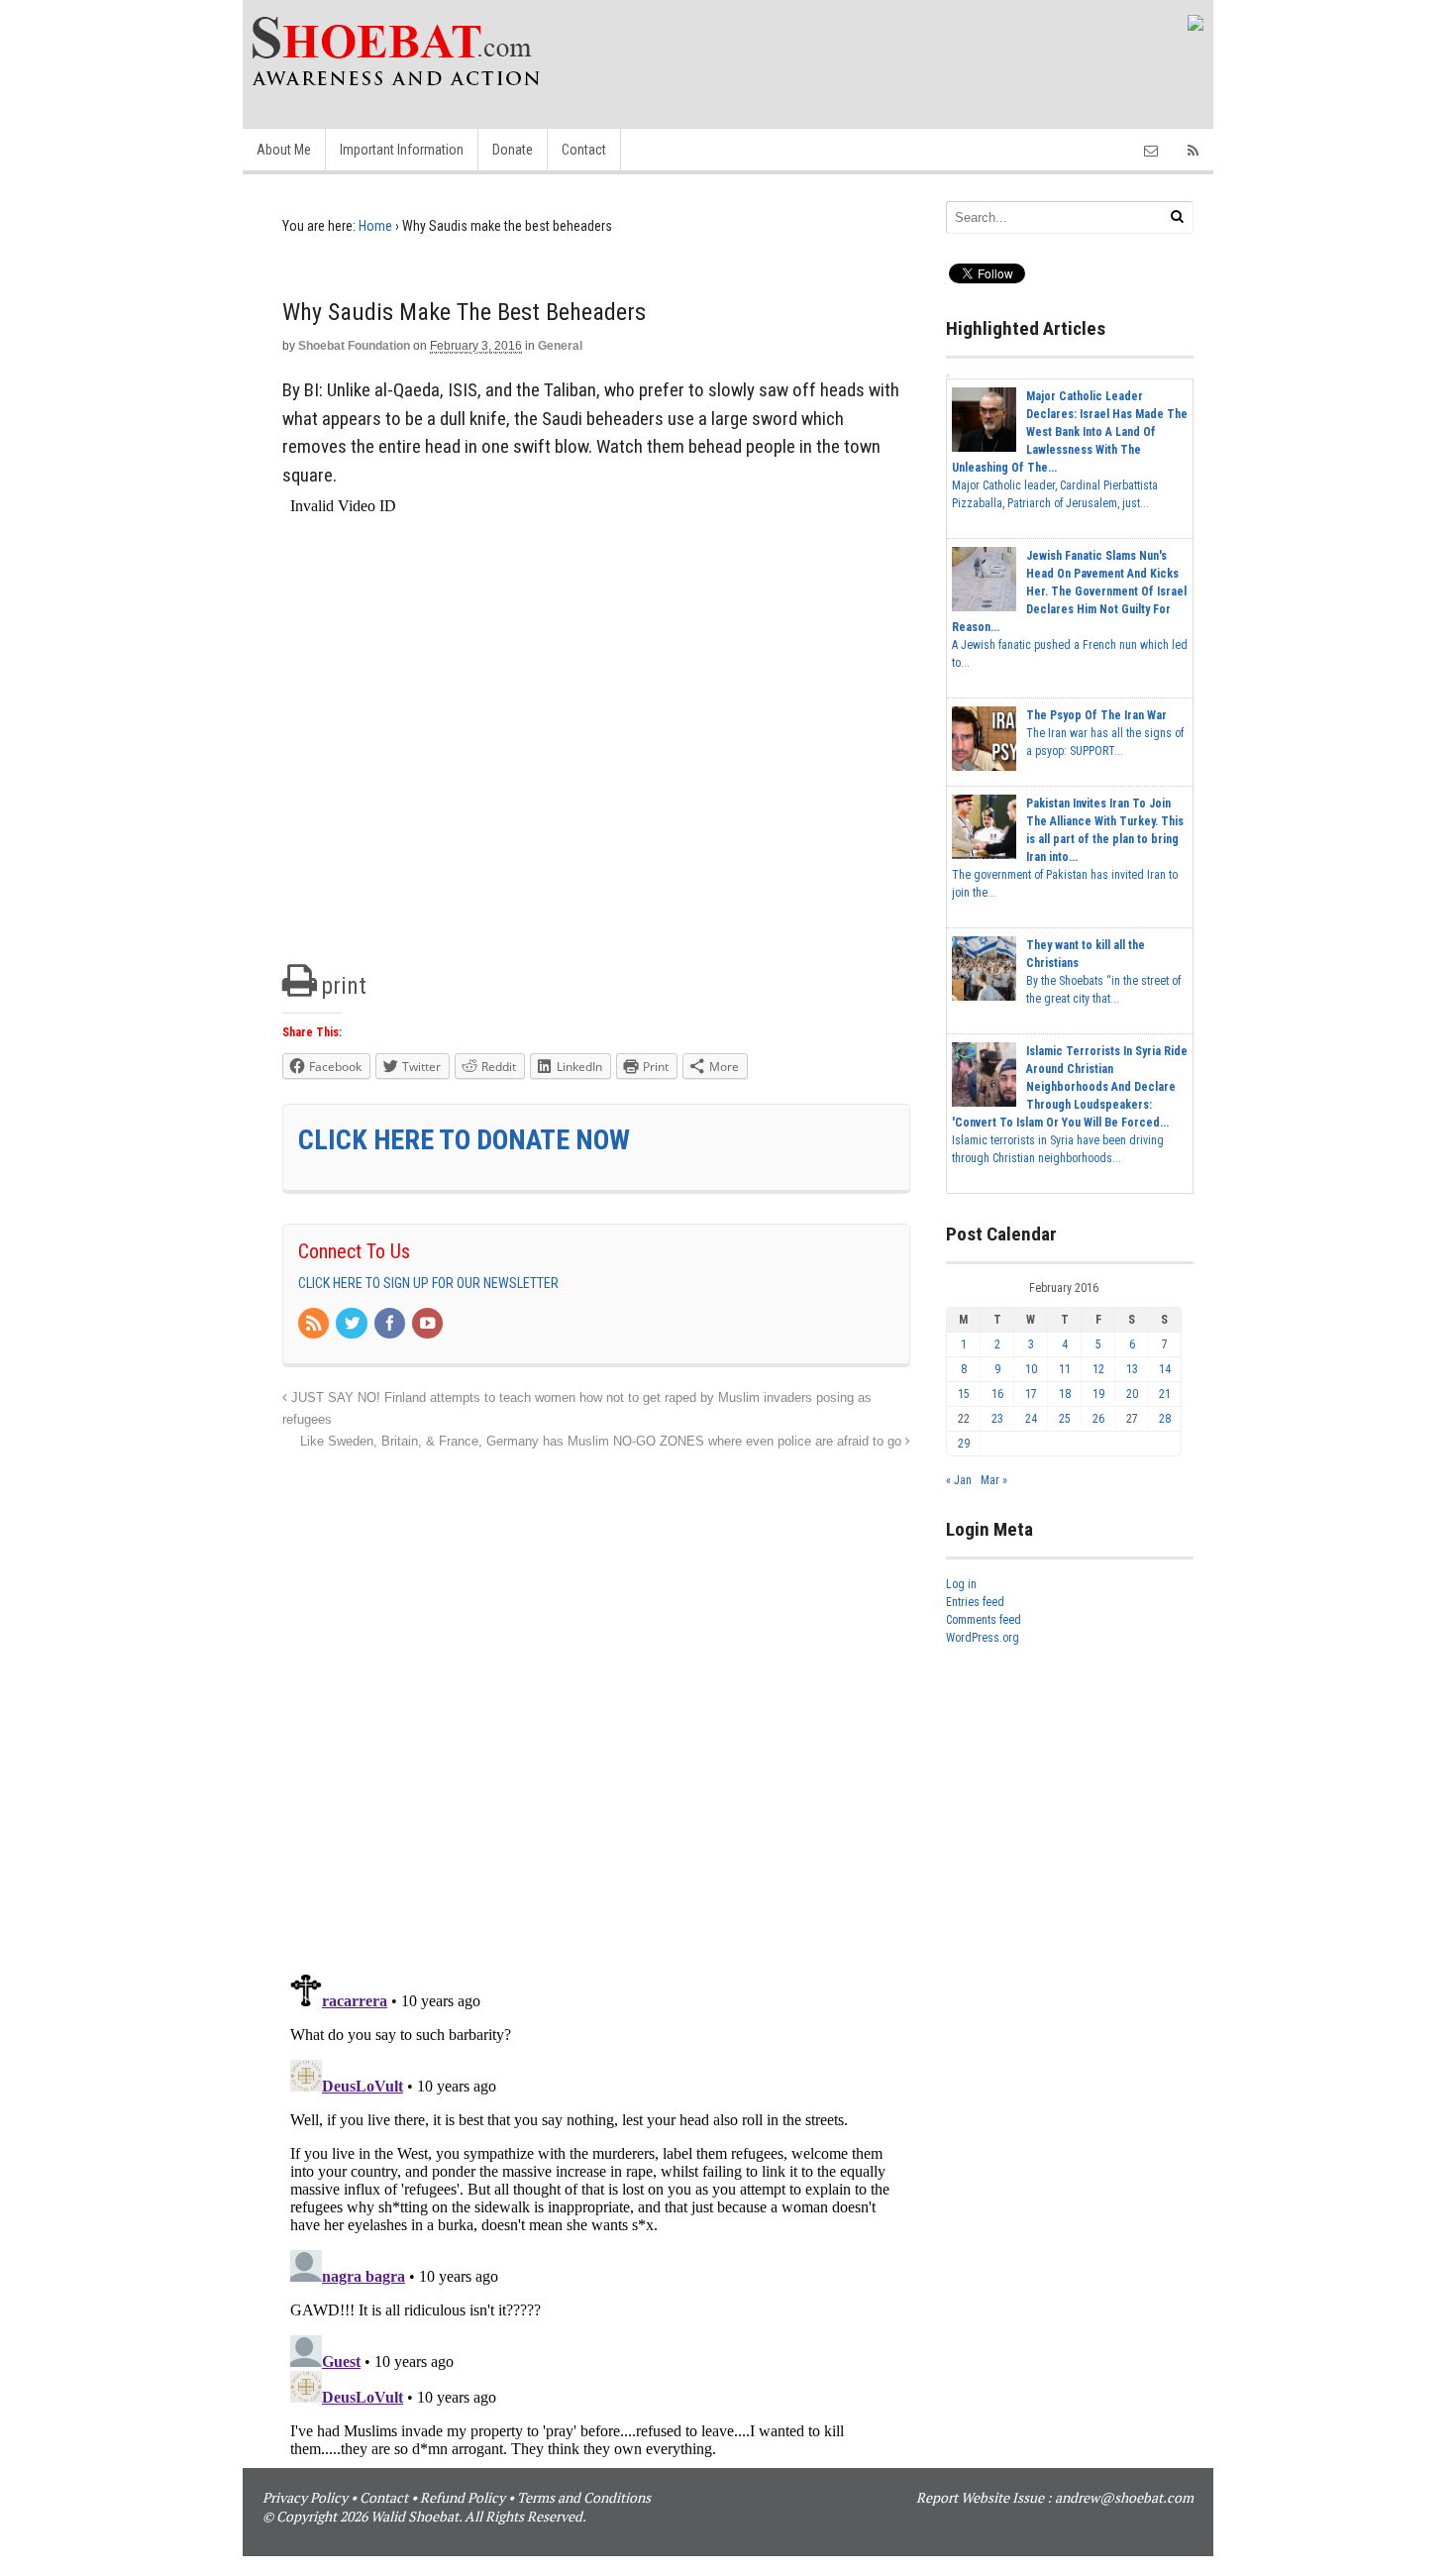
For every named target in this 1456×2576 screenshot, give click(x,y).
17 (1031, 1394)
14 (1165, 1369)
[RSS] (315, 1325)
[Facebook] (391, 1325)
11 (1065, 1369)
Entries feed (975, 1602)
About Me (284, 150)
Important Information (402, 150)
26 (1098, 1419)
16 (997, 1394)
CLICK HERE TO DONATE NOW (464, 1140)
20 (1132, 1394)
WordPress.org (983, 1638)
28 (1165, 1419)
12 (1098, 1369)
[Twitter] (353, 1325)
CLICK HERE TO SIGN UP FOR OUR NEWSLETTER (428, 1283)
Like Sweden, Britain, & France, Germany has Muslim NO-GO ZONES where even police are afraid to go (603, 1442)
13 (1132, 1369)
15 (964, 1394)
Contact (584, 150)
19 (1098, 1394)
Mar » (994, 1480)
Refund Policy (463, 2497)
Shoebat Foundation (354, 346)
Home (375, 226)
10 (1031, 1369)
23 (997, 1419)
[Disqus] (596, 1701)
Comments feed (984, 1620)
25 (1065, 1419)
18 (1065, 1394)
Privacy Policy (305, 2497)
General (560, 346)
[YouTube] (429, 1325)
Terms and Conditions (584, 2497)
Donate (513, 150)
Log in (961, 1584)
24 (1031, 1419)
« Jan (959, 1480)
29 (964, 1444)
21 (1165, 1394)
